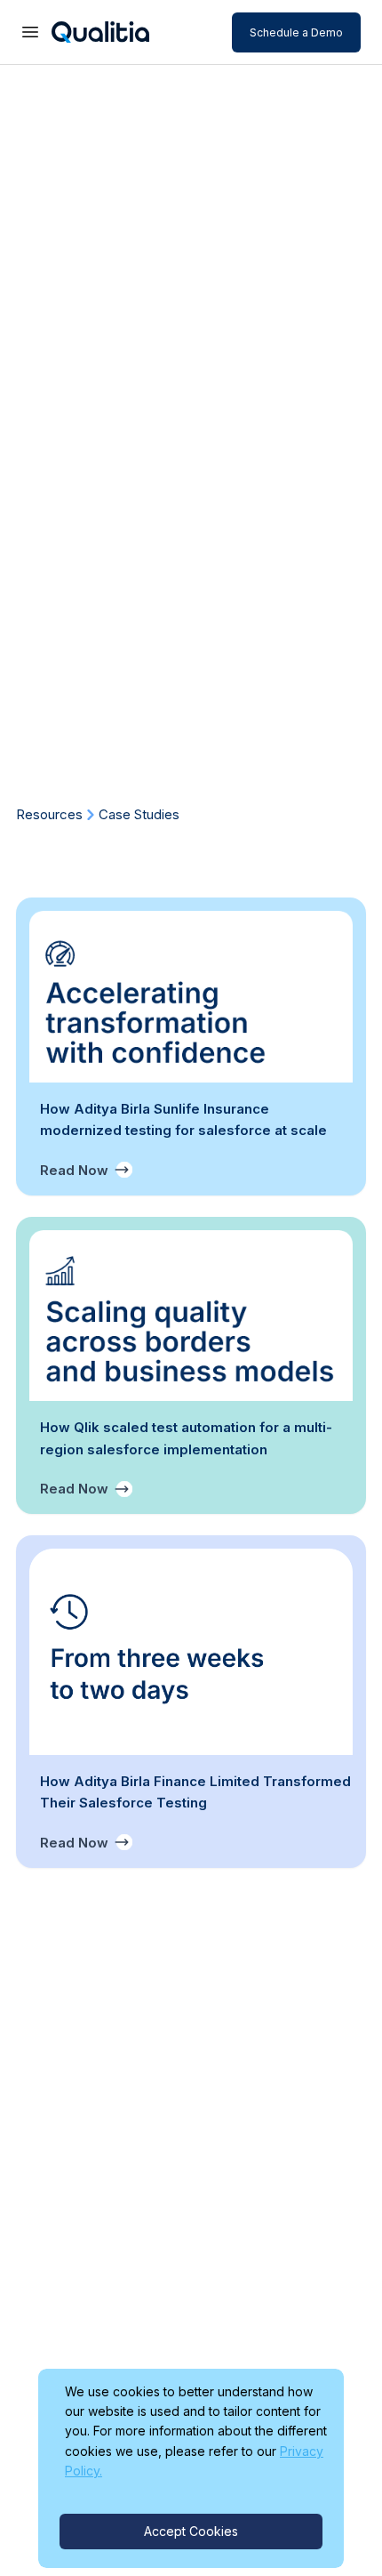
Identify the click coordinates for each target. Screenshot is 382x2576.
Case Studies (139, 814)
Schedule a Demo (296, 32)
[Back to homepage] (103, 32)
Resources (49, 814)
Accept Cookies (191, 2531)
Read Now (74, 1170)
